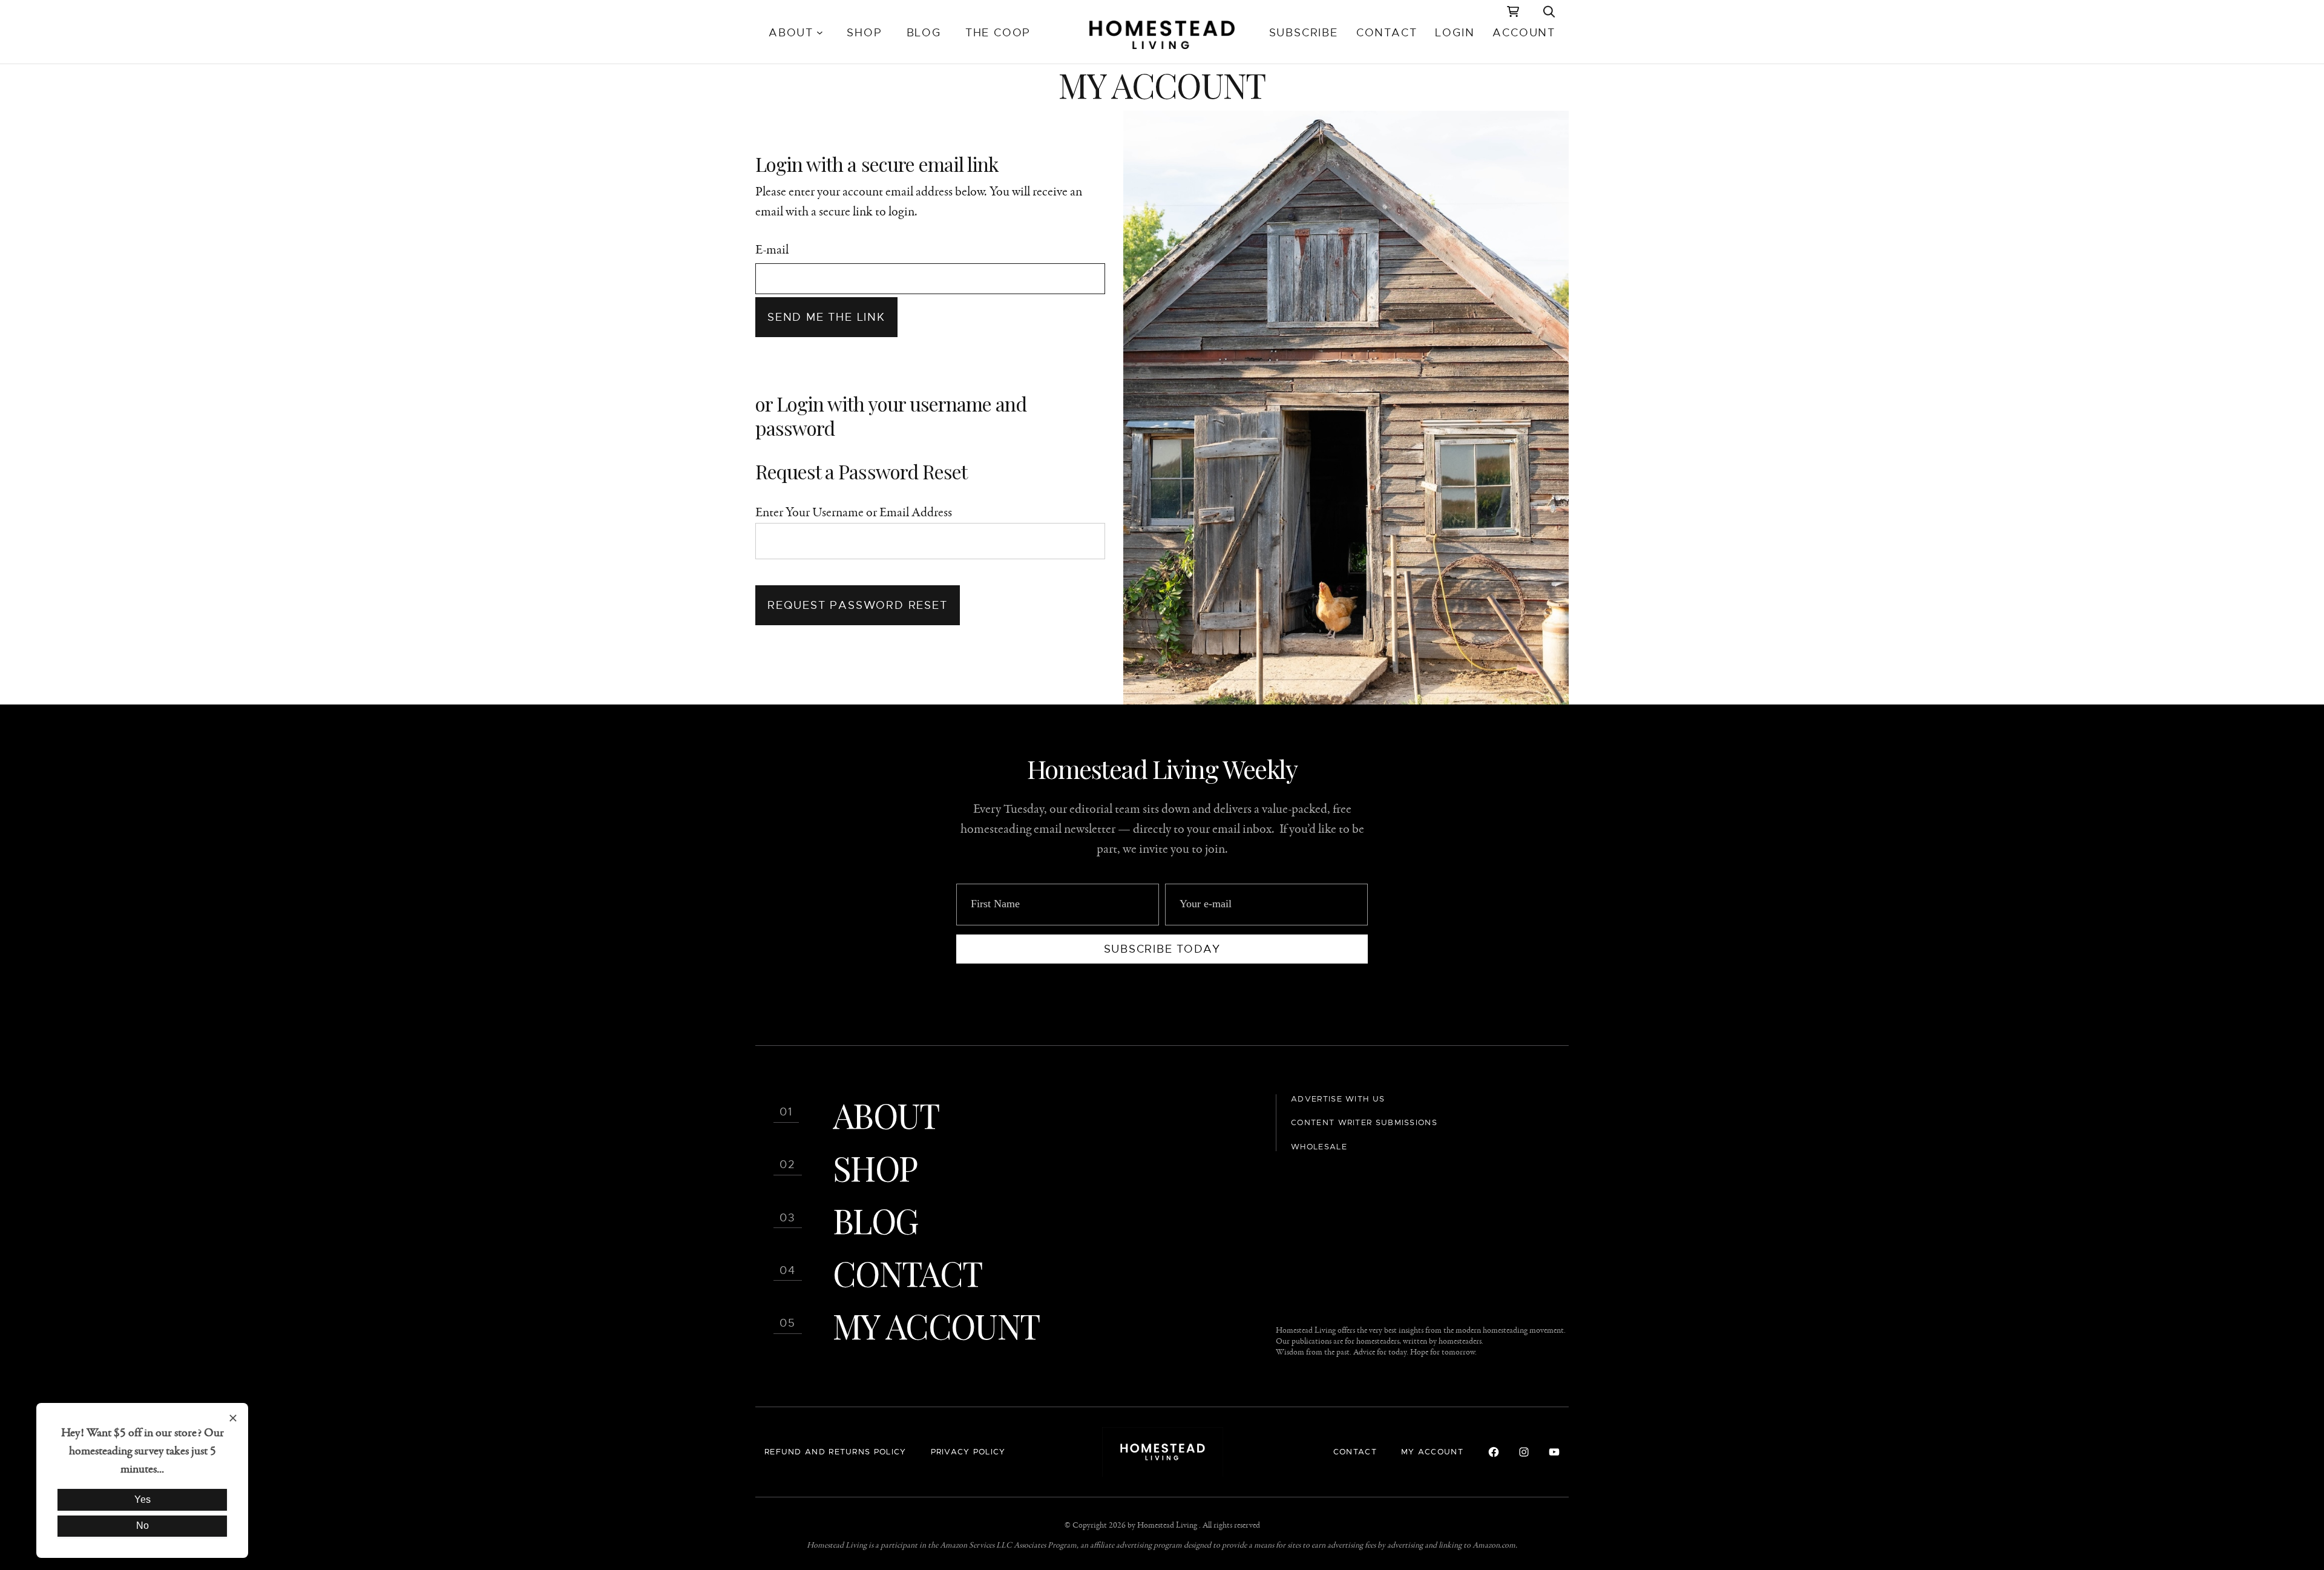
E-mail (772, 250)
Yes (143, 1499)
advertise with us (1338, 1099)
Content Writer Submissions (1364, 1122)
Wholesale (1319, 1147)
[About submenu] (820, 33)
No (143, 1526)
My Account (936, 1325)
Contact (907, 1273)
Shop (875, 1167)
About (886, 1115)
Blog (875, 1220)
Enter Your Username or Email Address (854, 513)
